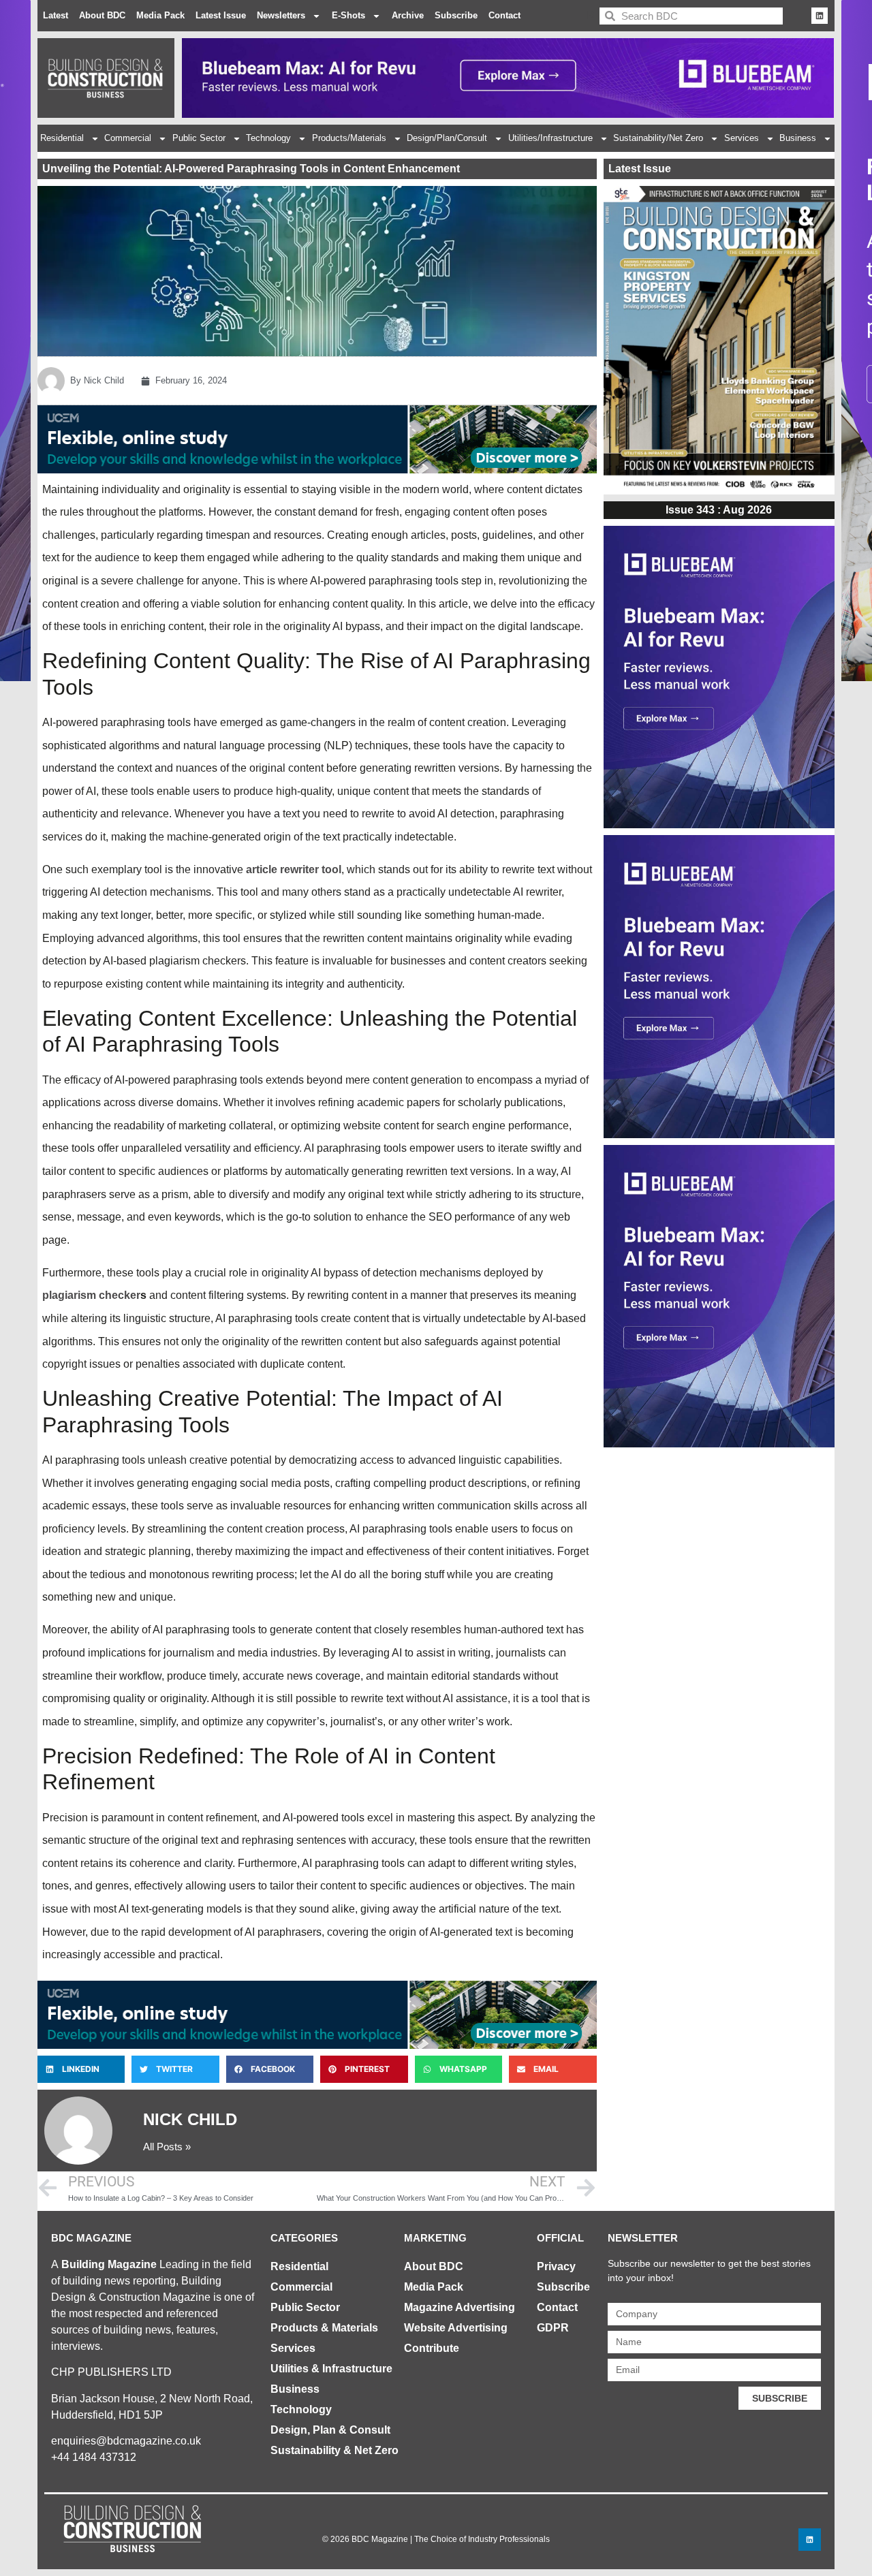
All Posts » (167, 2147)
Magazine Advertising (460, 2307)
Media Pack (160, 15)
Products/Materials (349, 138)
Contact (504, 15)
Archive (408, 15)
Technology (268, 138)
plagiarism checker (91, 1295)
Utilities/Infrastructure (550, 138)
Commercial (128, 138)
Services (742, 138)
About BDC (102, 15)
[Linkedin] (820, 16)
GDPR (553, 2328)
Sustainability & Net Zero (334, 2450)
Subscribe (456, 15)
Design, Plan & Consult (330, 2430)
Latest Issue (221, 15)
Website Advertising (456, 2328)
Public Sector (199, 138)
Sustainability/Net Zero (658, 138)
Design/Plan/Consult (447, 138)
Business (798, 138)
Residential (62, 138)
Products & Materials (324, 2328)
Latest (56, 15)
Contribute (432, 2348)
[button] (81, 2069)
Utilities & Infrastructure (331, 2369)
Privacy (556, 2266)
